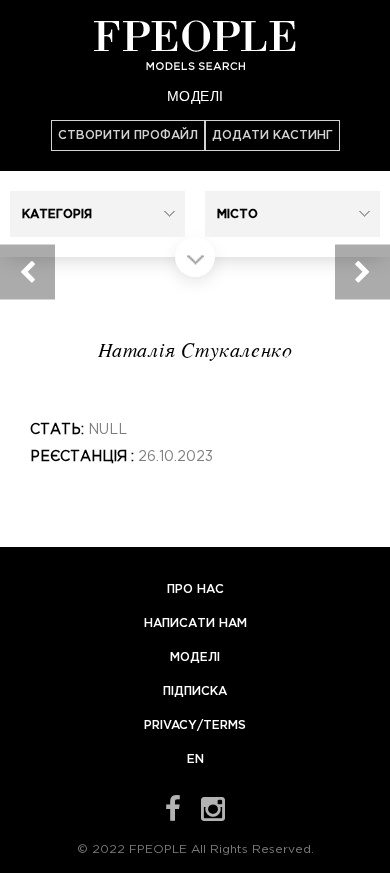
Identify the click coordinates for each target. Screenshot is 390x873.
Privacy (170, 725)
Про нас (195, 589)
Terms (224, 725)
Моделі (195, 95)
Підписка (195, 691)
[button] (97, 214)
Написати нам (195, 623)
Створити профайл (128, 135)
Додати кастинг (272, 135)
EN (195, 759)
